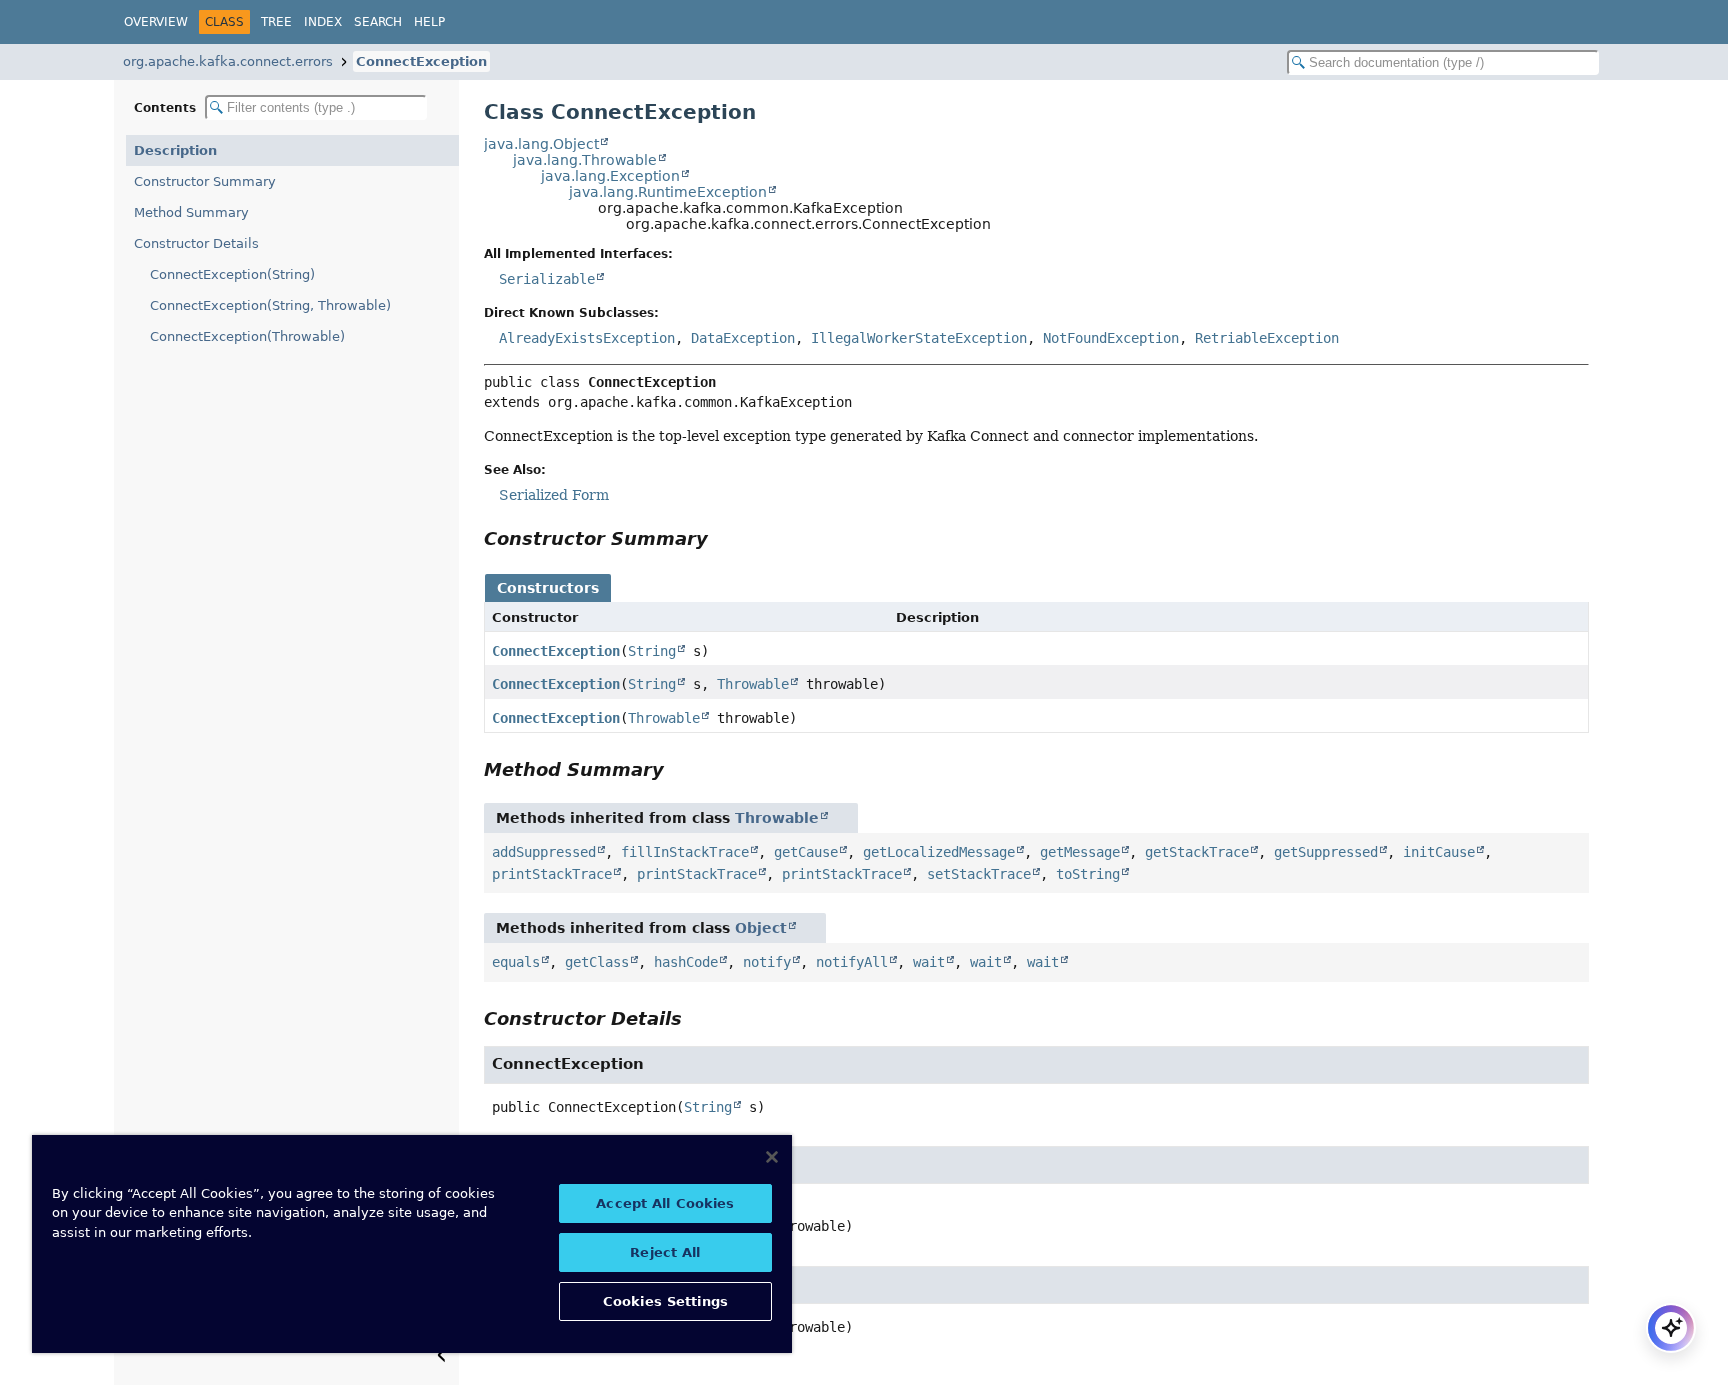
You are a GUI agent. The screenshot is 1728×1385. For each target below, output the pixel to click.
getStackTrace (1197, 852)
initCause (1439, 852)
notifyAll (852, 962)
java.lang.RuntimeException (668, 192)
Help (429, 22)
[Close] (772, 1157)
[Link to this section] (722, 538)
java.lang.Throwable (585, 160)
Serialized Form (554, 495)
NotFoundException (1111, 338)
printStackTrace (552, 874)
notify (767, 962)
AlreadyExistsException (587, 338)
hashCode (686, 962)
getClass (597, 962)
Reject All (665, 1252)
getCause (806, 852)
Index (323, 22)
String (652, 651)
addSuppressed (544, 852)
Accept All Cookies (665, 1203)
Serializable (547, 279)
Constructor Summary (205, 181)
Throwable (753, 684)
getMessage (1080, 852)
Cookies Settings (665, 1301)
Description (175, 150)
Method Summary (191, 212)
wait (929, 962)
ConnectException (421, 61)
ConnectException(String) (232, 274)
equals (516, 962)
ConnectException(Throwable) (247, 336)
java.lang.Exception (610, 176)
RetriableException (1267, 338)
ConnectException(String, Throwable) (270, 305)
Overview (156, 22)
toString (1088, 874)
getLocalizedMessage (939, 852)
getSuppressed (1326, 852)
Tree (276, 22)
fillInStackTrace (685, 852)
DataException (743, 338)
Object (761, 928)
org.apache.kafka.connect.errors (228, 61)
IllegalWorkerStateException (919, 338)
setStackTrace (979, 874)
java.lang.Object (541, 144)
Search (378, 22)
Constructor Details (196, 243)
